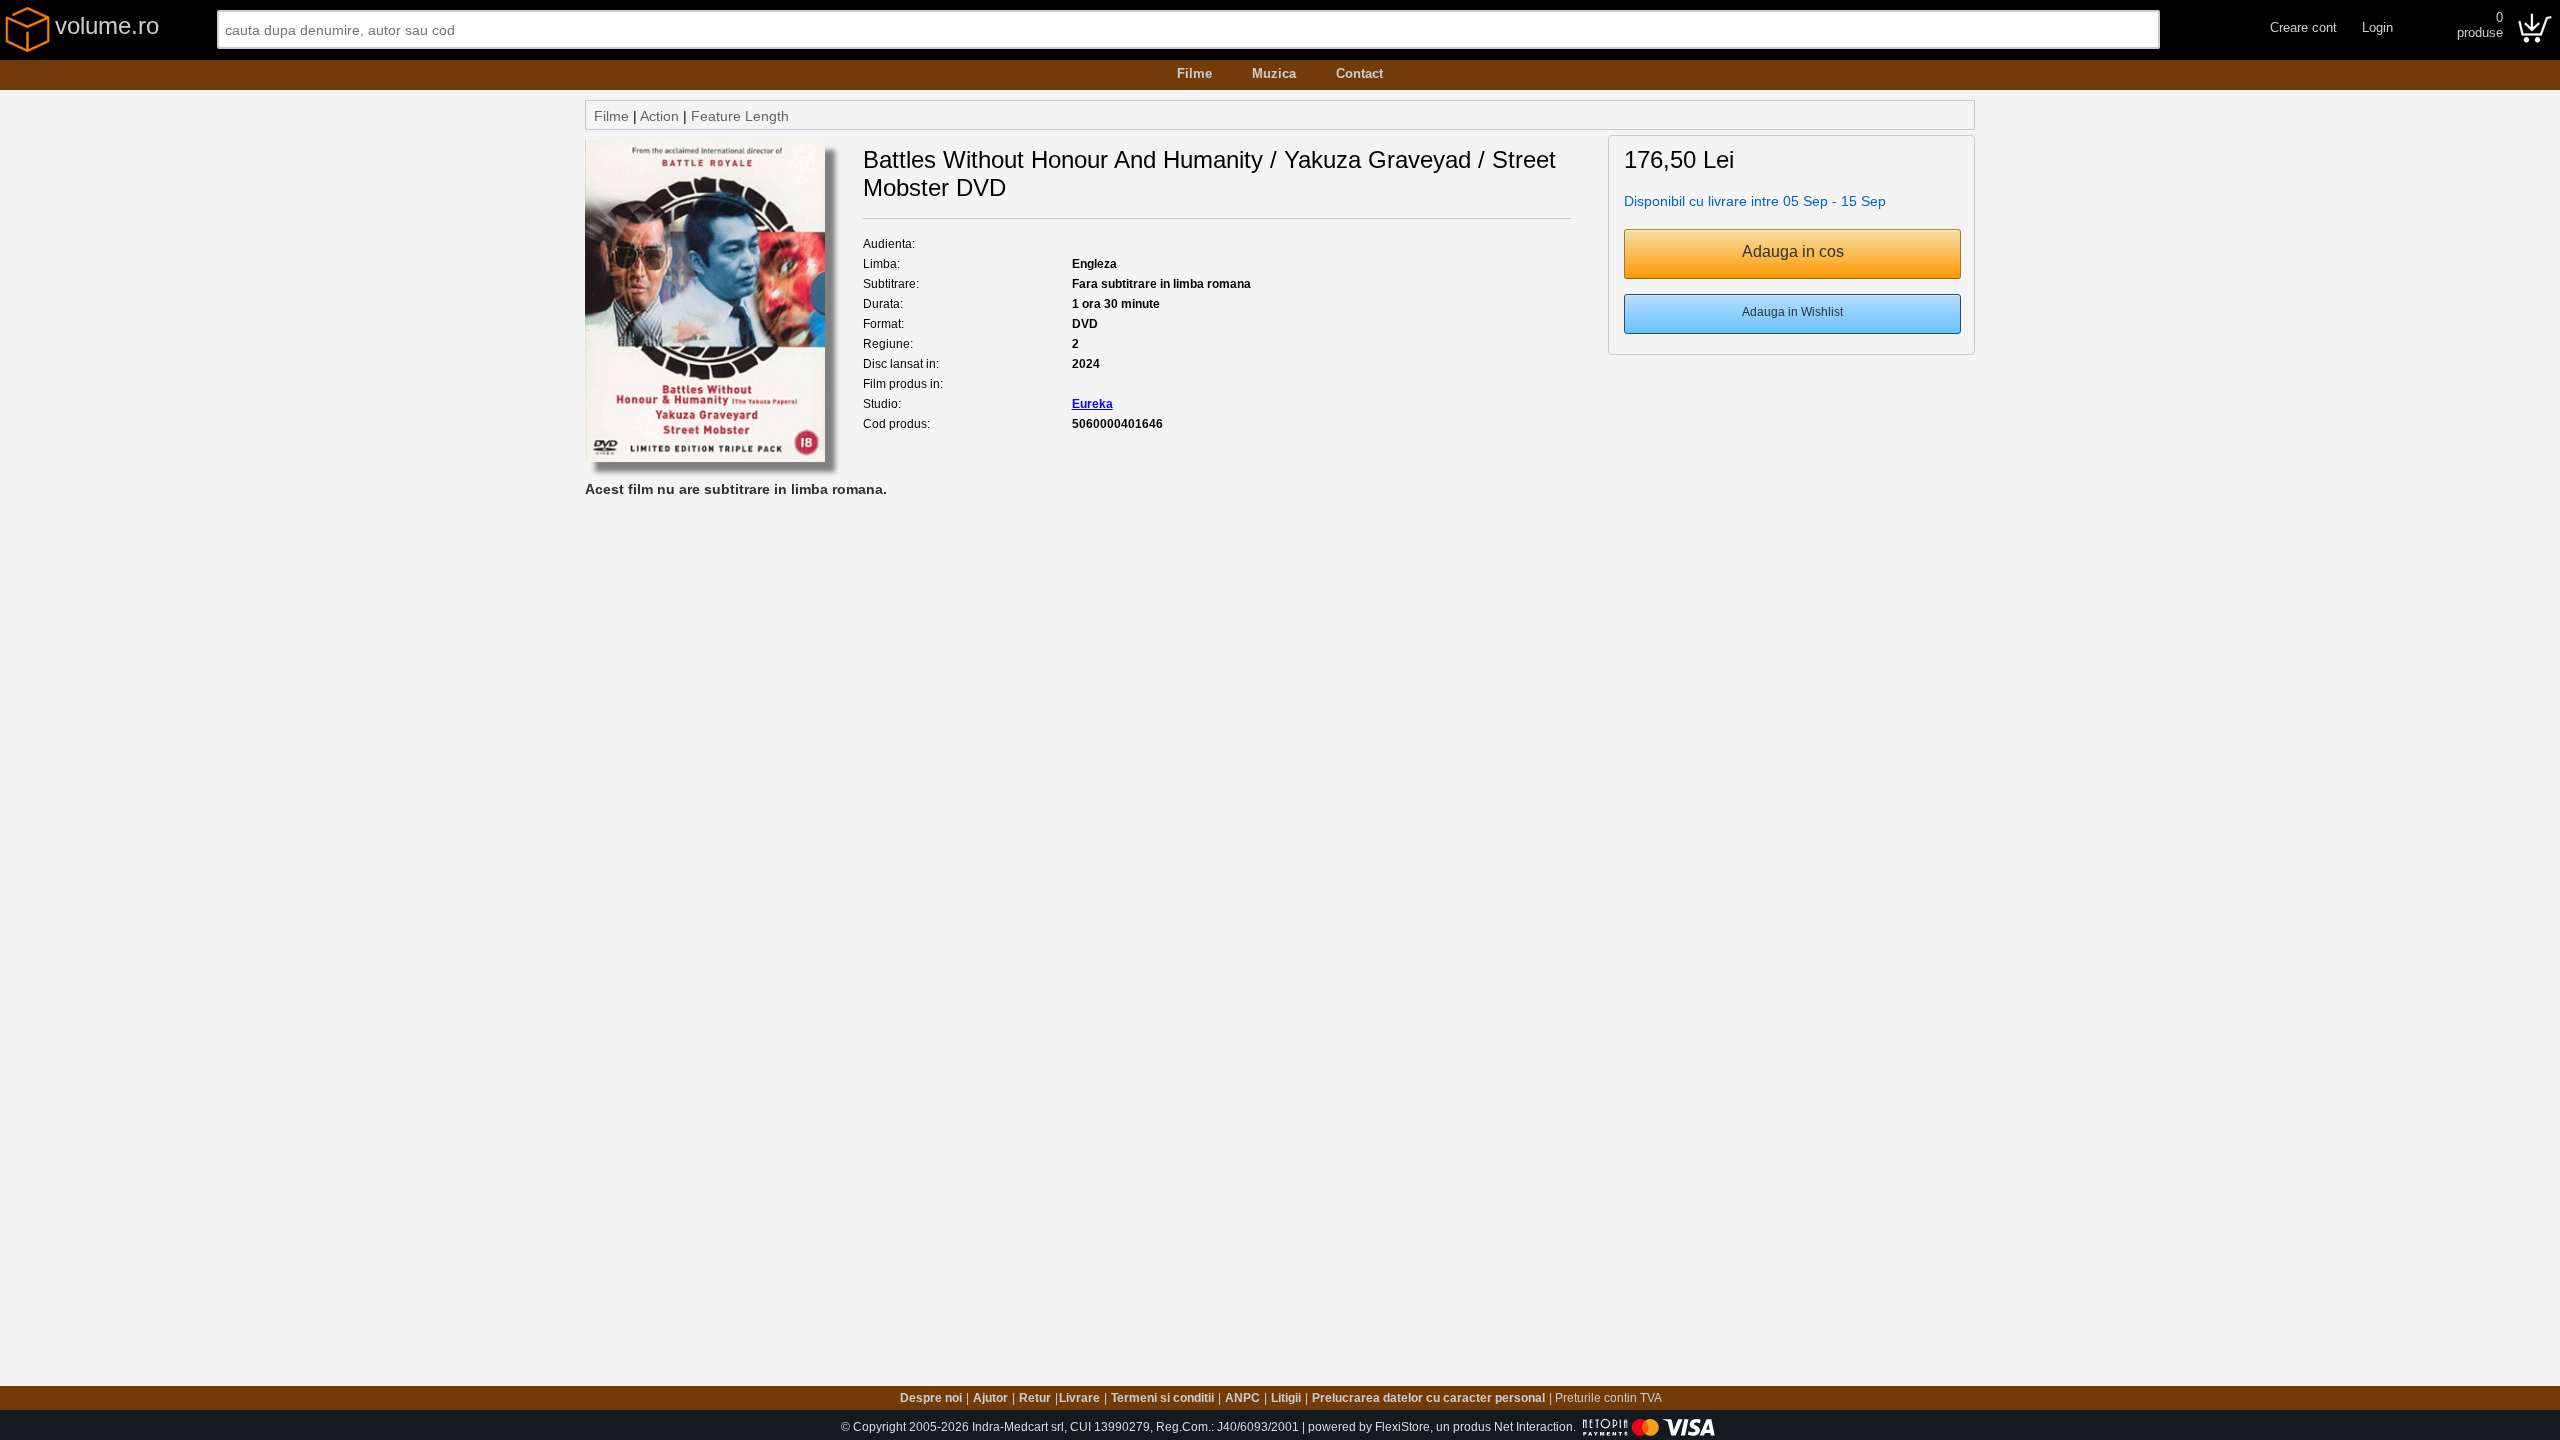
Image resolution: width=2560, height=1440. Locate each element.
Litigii (1286, 1398)
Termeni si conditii (1162, 1398)
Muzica (1274, 73)
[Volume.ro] (27, 48)
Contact (1359, 73)
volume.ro (107, 25)
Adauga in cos (1793, 251)
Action (659, 116)
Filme (1194, 73)
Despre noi (931, 1398)
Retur (1035, 1398)
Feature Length (740, 116)
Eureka (1092, 404)
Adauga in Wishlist (1792, 312)
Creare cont (2303, 27)
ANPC (1242, 1398)
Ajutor (990, 1398)
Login (2377, 27)
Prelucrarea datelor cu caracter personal (1428, 1398)
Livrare (1079, 1398)
